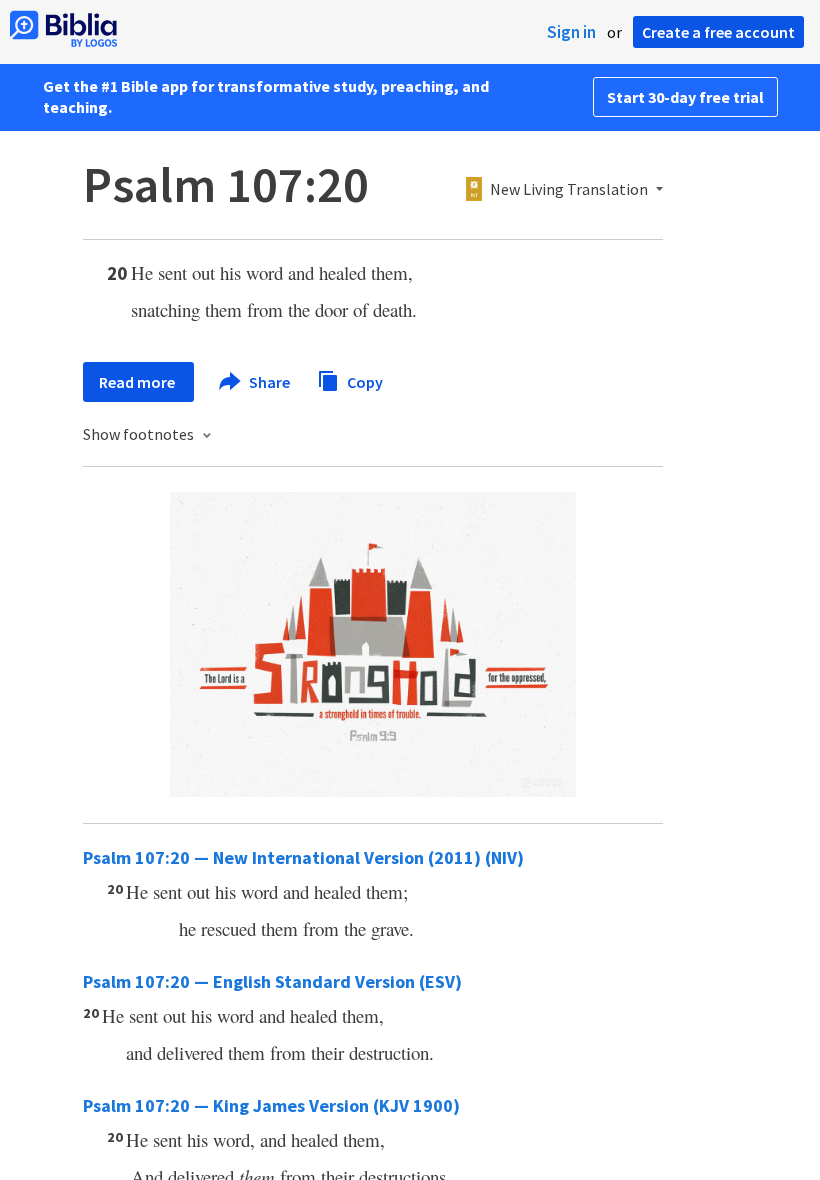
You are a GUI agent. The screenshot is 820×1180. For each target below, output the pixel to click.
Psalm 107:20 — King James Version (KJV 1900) (271, 1105)
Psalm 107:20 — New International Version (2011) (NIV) (303, 857)
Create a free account (718, 32)
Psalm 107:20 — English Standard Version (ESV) (272, 981)
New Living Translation (569, 190)
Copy (363, 381)
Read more (138, 382)
